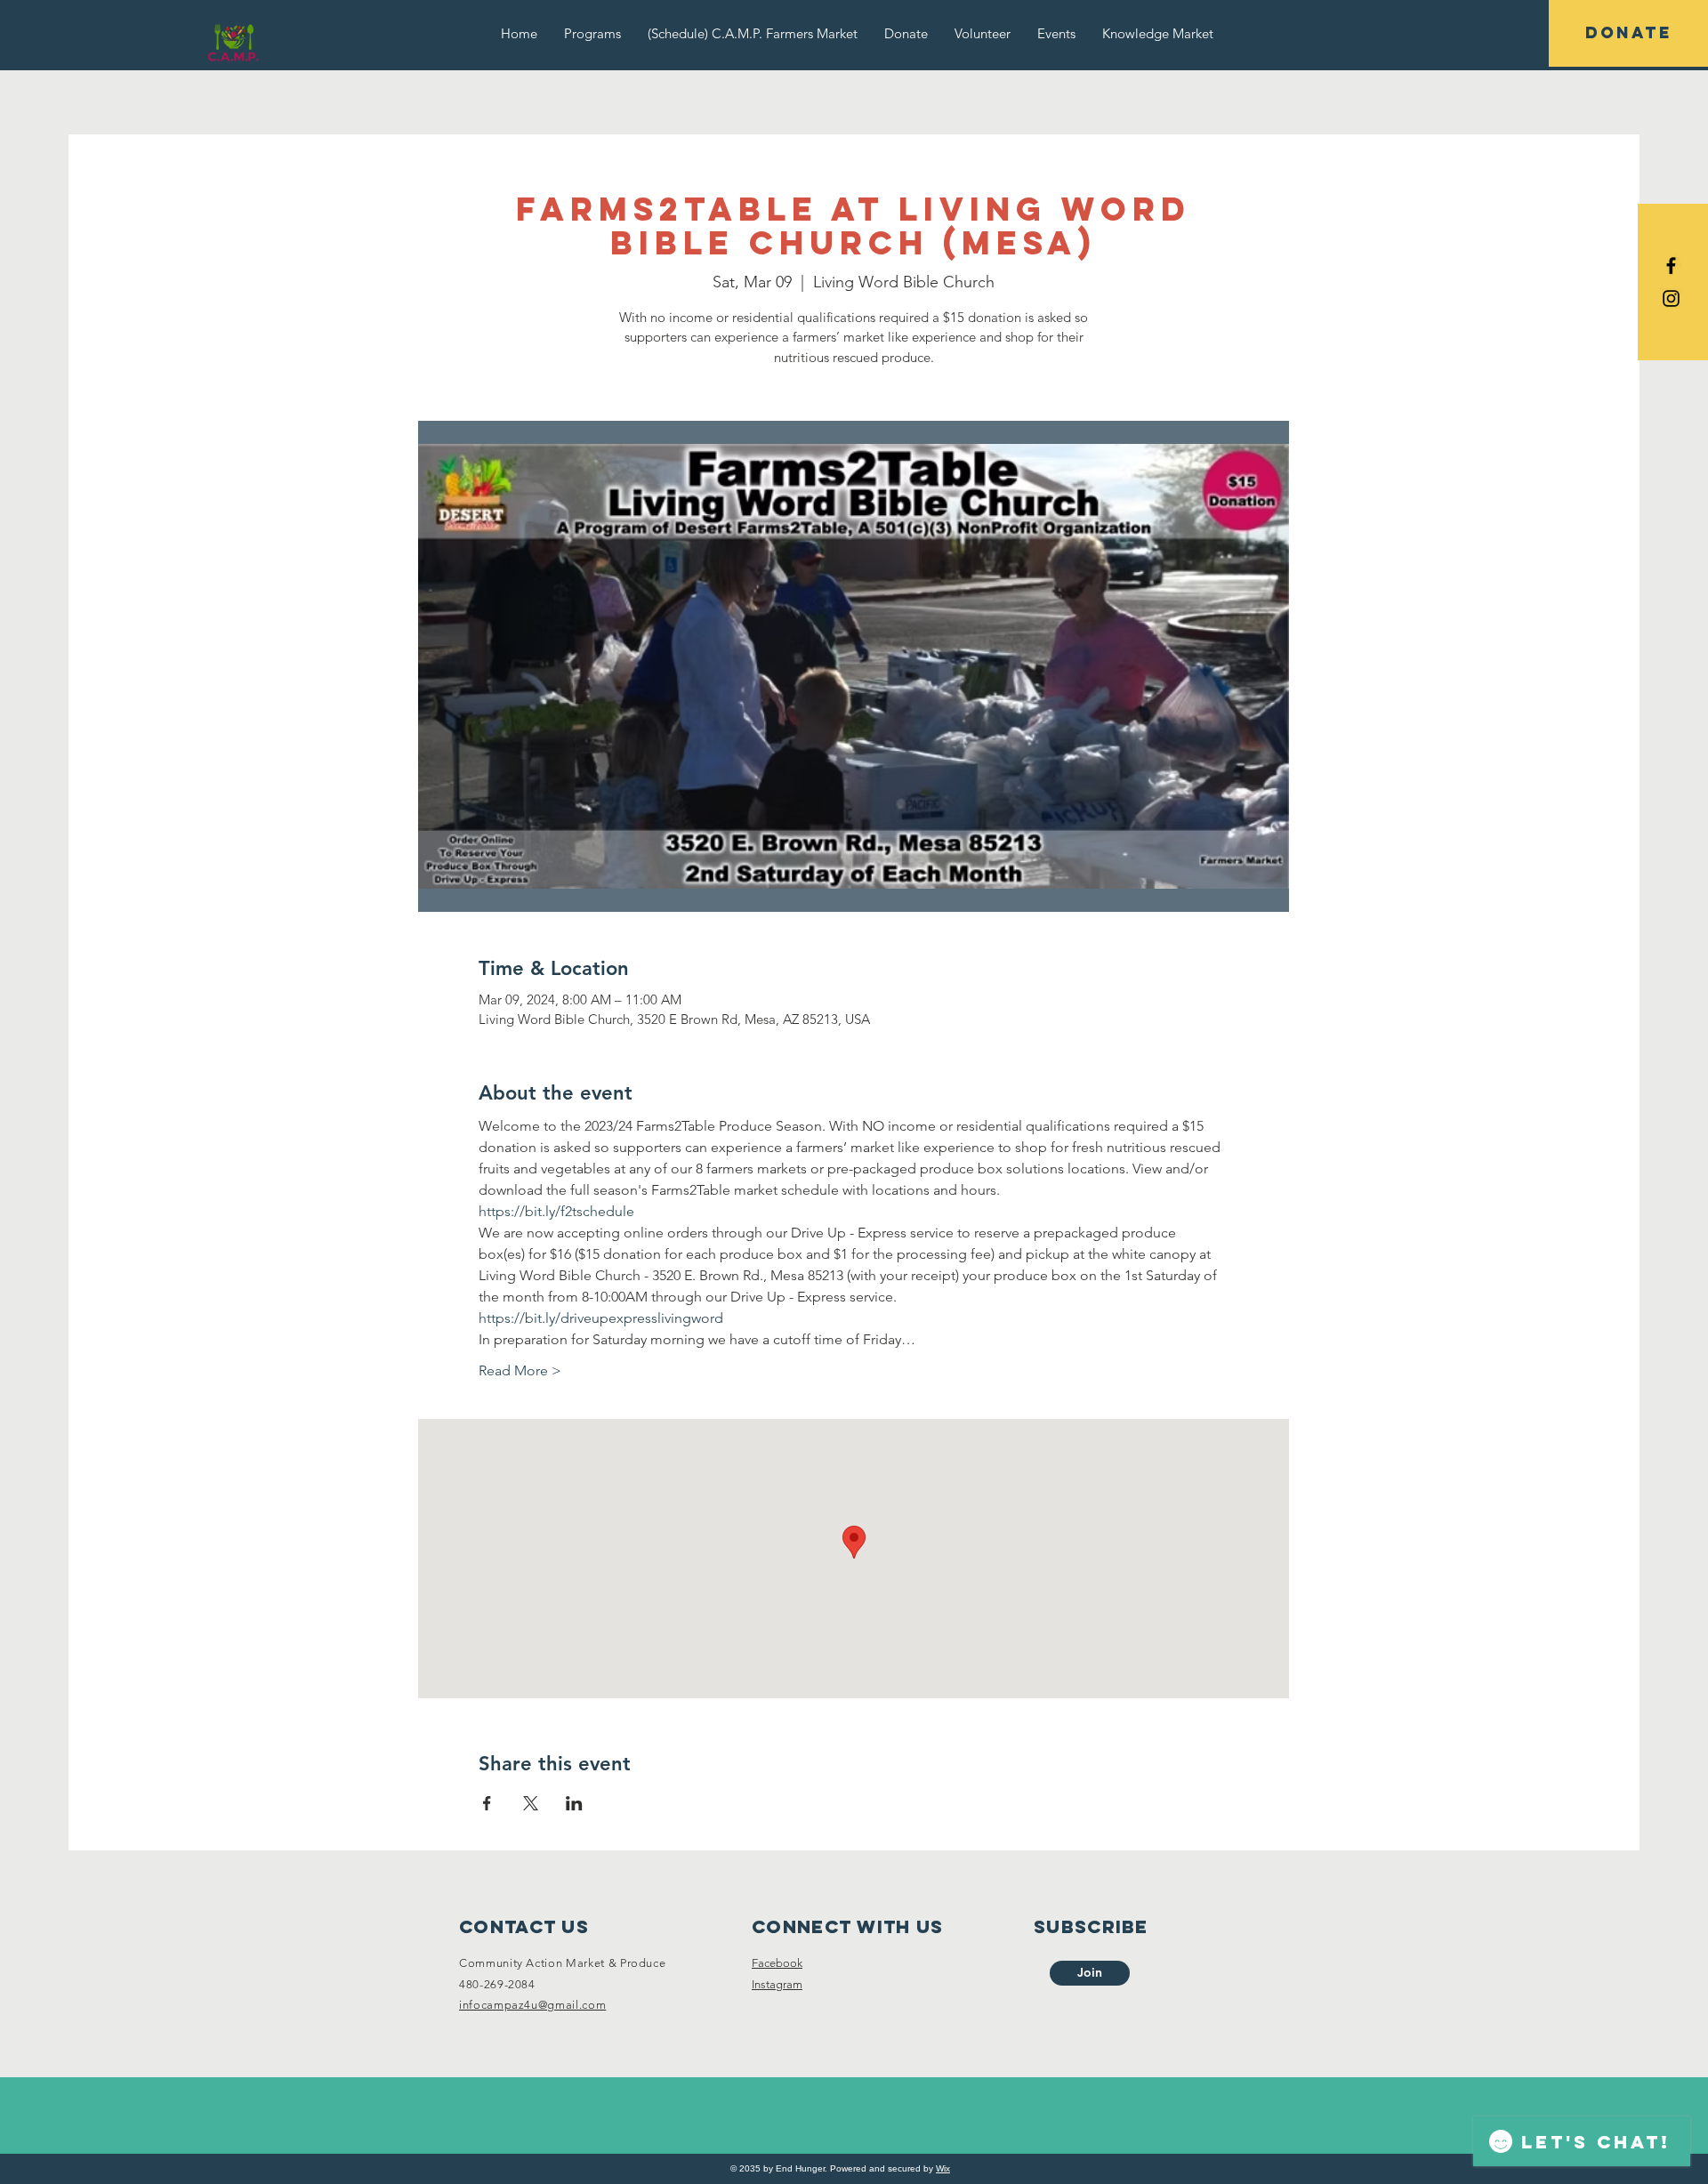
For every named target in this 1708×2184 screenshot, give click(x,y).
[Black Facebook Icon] (1671, 266)
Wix (943, 2168)
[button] (592, 33)
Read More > (520, 1370)
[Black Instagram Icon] (1671, 298)
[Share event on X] (531, 1803)
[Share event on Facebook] (487, 1803)
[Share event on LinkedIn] (574, 1803)
